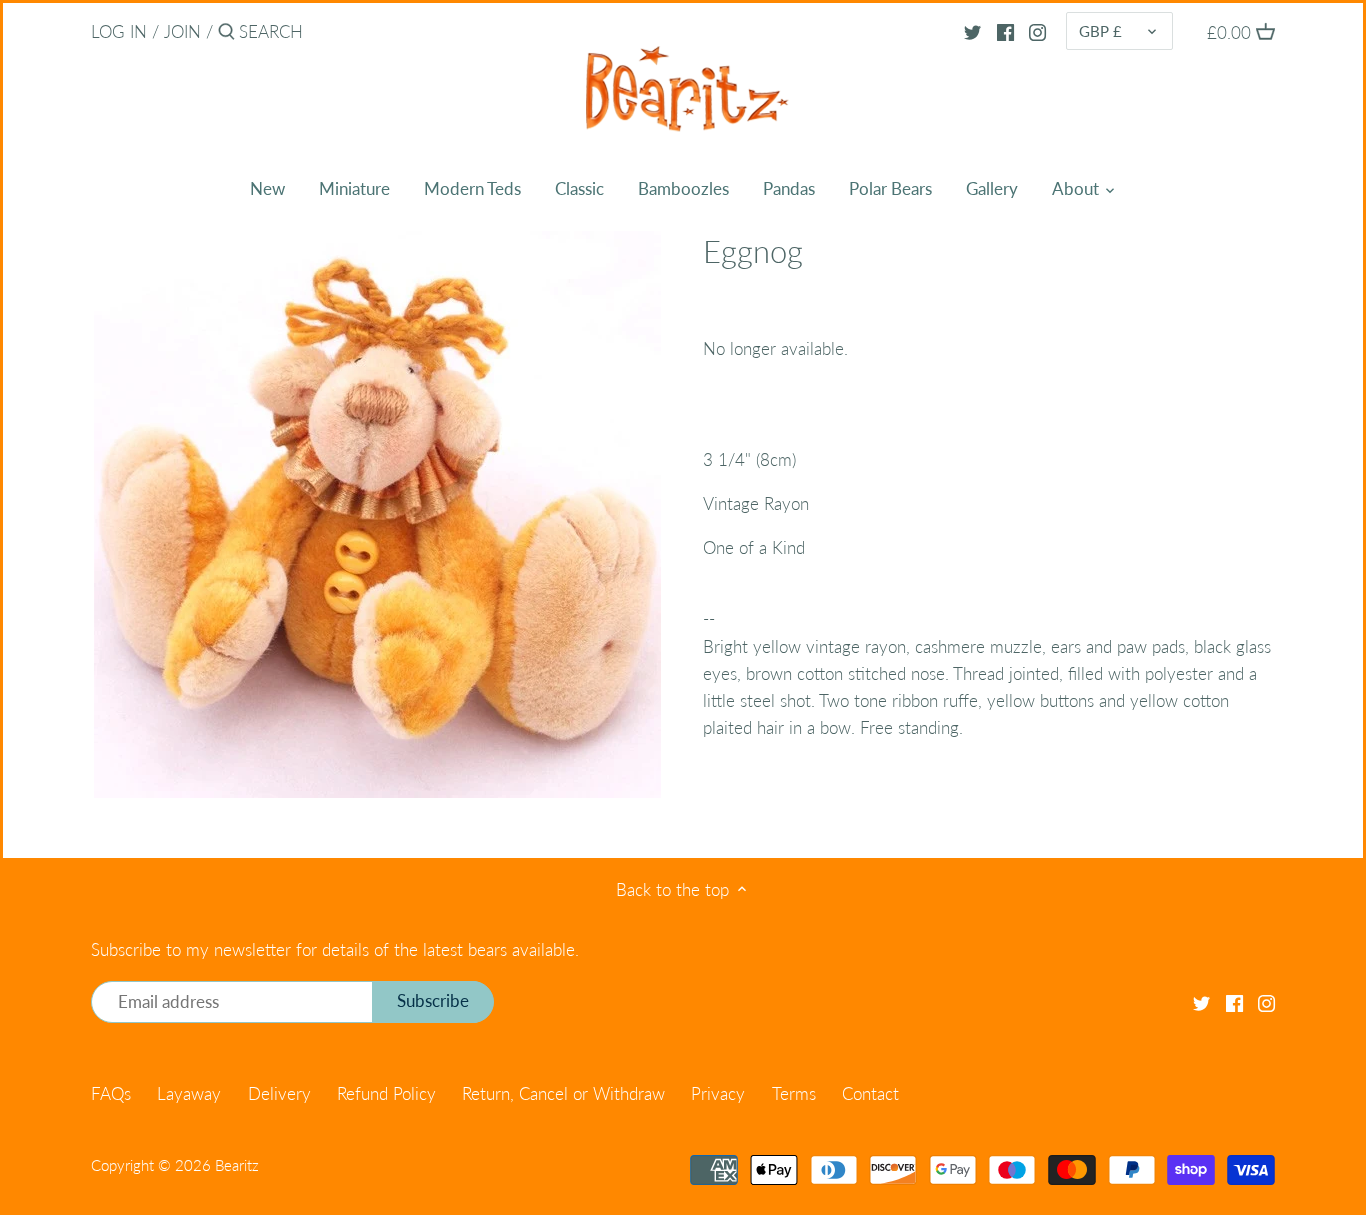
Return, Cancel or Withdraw (563, 1093)
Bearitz (237, 1165)
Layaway (189, 1093)
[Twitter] (972, 31)
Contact (870, 1093)
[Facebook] (1005, 31)
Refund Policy (386, 1093)
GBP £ (1100, 31)
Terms (794, 1093)
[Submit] (226, 33)
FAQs (111, 1093)
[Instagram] (1037, 31)
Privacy (718, 1093)
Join (182, 31)
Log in (119, 31)
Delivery (279, 1093)
